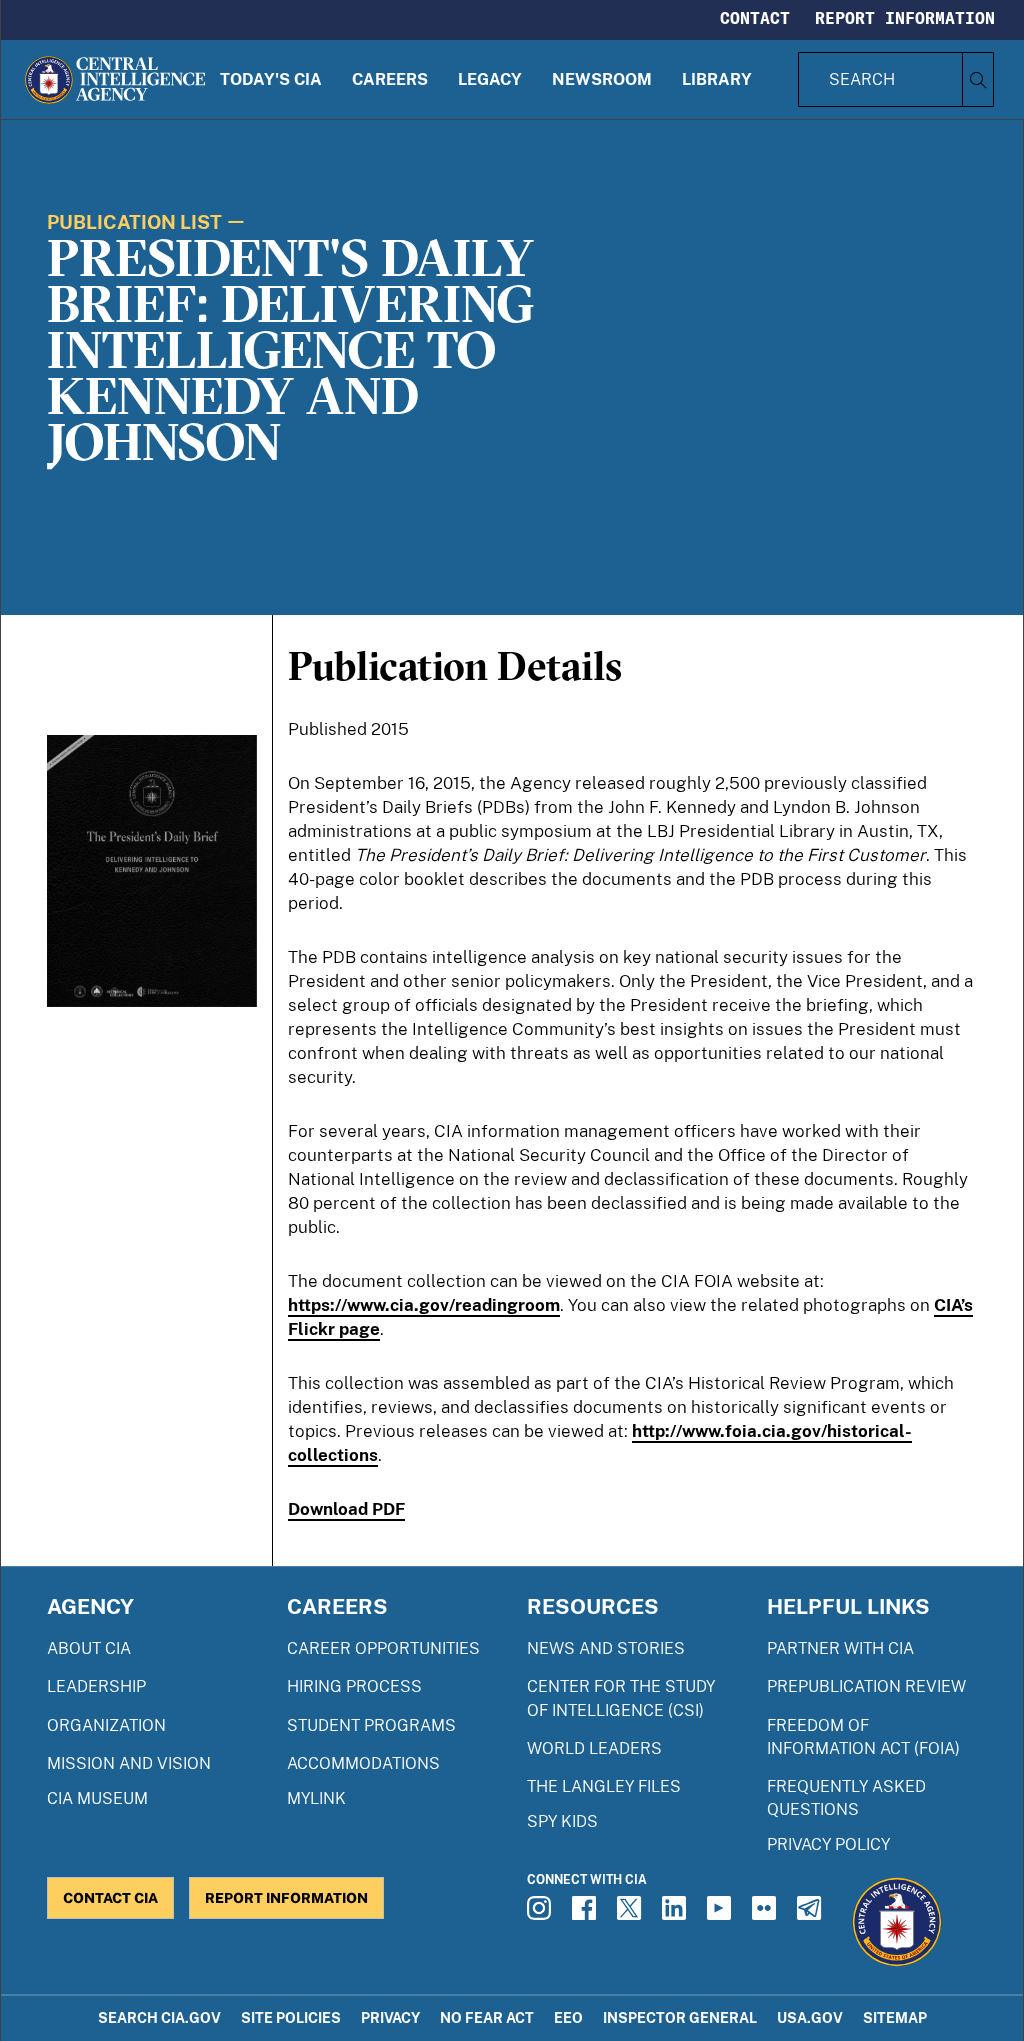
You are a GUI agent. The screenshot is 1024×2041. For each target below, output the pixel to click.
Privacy (390, 2017)
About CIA (89, 1648)
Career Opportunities (383, 1648)
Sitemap (895, 2017)
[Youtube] (722, 1914)
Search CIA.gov (159, 2017)
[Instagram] (542, 1914)
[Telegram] (812, 1914)
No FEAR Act (487, 2017)
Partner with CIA (840, 1648)
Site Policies (291, 2017)
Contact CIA (110, 1897)
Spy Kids (562, 1821)
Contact (755, 18)
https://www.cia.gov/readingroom (424, 1305)
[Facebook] (587, 1914)
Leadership (96, 1686)
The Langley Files (604, 1786)
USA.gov (810, 2017)
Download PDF (346, 1509)
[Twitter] (632, 1914)
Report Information (905, 18)
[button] (271, 79)
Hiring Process (354, 1686)
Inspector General (680, 2017)
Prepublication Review (866, 1686)
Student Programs (371, 1725)
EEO (568, 2017)
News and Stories (606, 1648)
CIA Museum (97, 1798)
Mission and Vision (129, 1763)
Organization (106, 1725)
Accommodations (363, 1763)
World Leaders (594, 1748)
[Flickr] (767, 1914)
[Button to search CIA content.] (977, 79)
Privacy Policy (828, 1844)
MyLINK (316, 1798)
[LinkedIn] (677, 1914)
